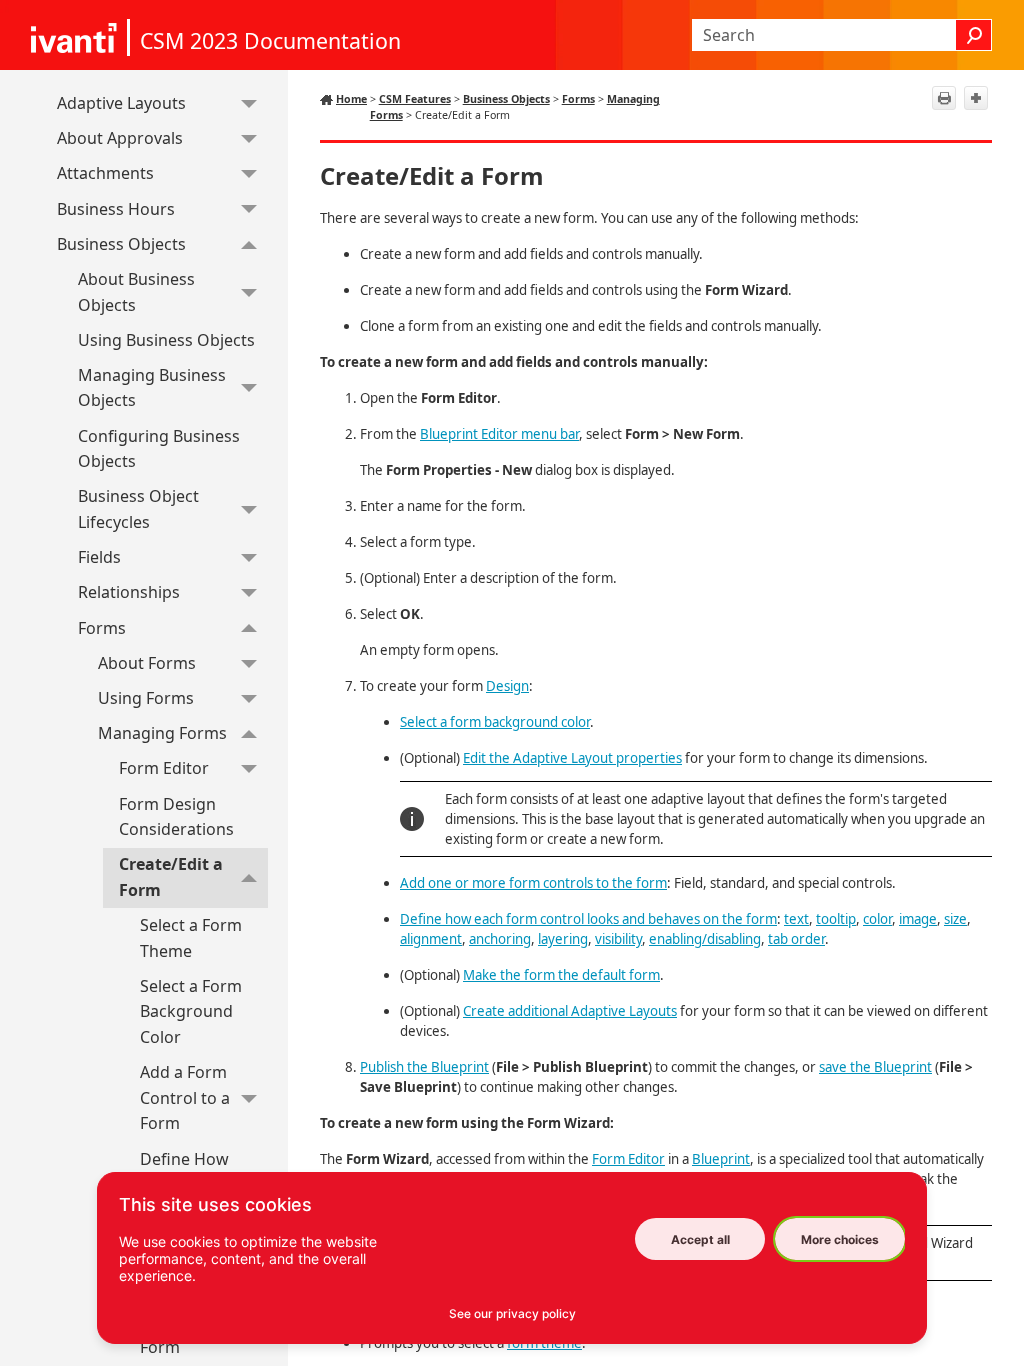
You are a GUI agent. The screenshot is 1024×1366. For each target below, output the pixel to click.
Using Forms (146, 698)
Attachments (105, 173)
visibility (618, 939)
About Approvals (120, 138)
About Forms (147, 663)
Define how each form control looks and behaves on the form (588, 919)
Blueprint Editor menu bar (499, 434)
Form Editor (164, 768)
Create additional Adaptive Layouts (570, 1011)
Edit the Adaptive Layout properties (572, 758)
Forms (102, 628)
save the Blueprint (875, 1067)
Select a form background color (495, 722)
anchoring (500, 939)
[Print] (944, 98)
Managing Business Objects (152, 388)
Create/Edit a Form (171, 877)
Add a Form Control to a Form (185, 1097)
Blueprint (721, 1159)
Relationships (129, 592)
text (796, 919)
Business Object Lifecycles (138, 509)
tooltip (836, 919)
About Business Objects (136, 292)
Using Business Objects (166, 340)
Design (507, 686)
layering (563, 939)
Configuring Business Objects (159, 449)
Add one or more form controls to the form (533, 883)
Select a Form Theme (191, 938)
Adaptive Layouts (121, 103)
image (918, 919)
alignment (431, 939)
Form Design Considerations (176, 817)
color (877, 919)
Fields (99, 557)
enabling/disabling (705, 939)
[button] (974, 35)
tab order (796, 939)
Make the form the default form (561, 975)
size (955, 919)
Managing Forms (162, 733)
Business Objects (121, 244)
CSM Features (415, 99)
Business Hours (116, 209)
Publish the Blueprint (424, 1067)
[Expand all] (976, 98)
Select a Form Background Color (191, 1011)
